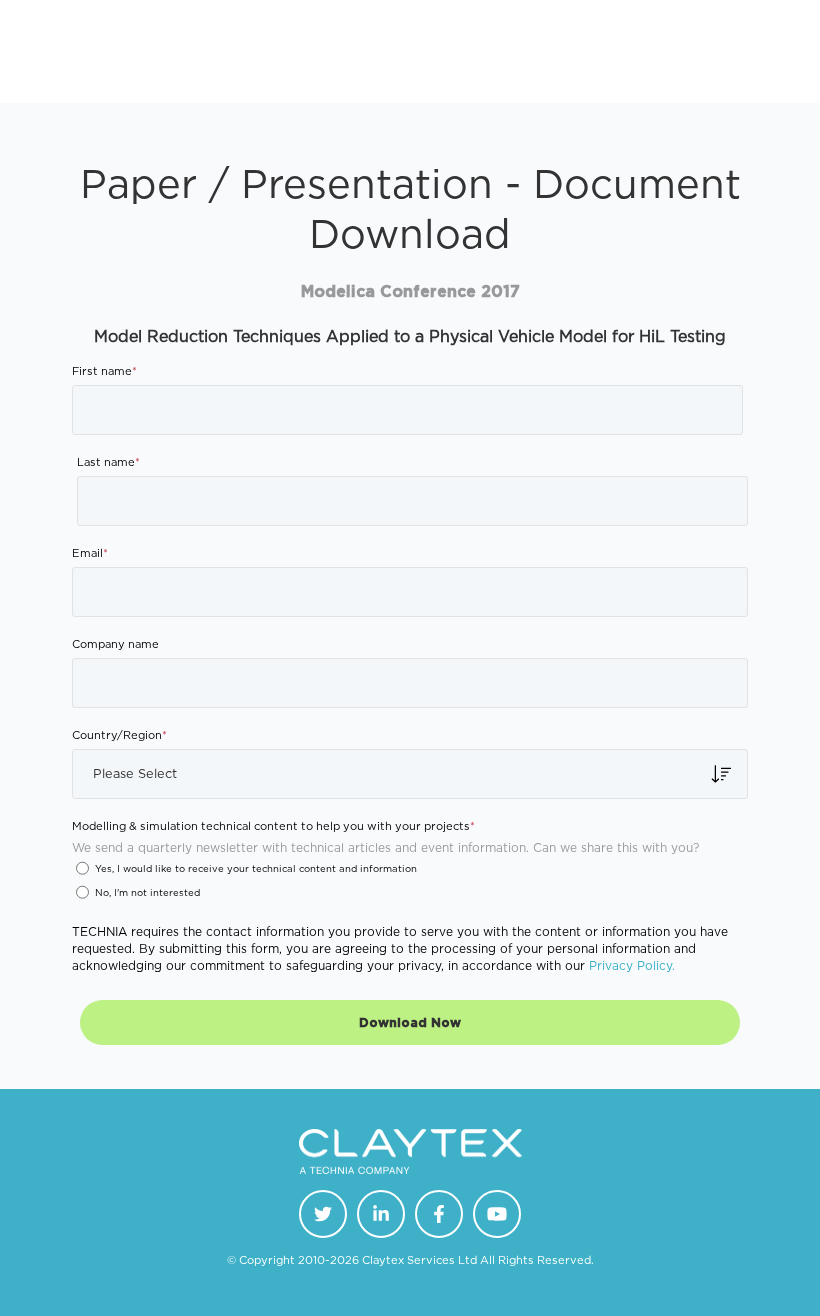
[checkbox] (410, 885)
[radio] (410, 873)
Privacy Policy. (632, 965)
